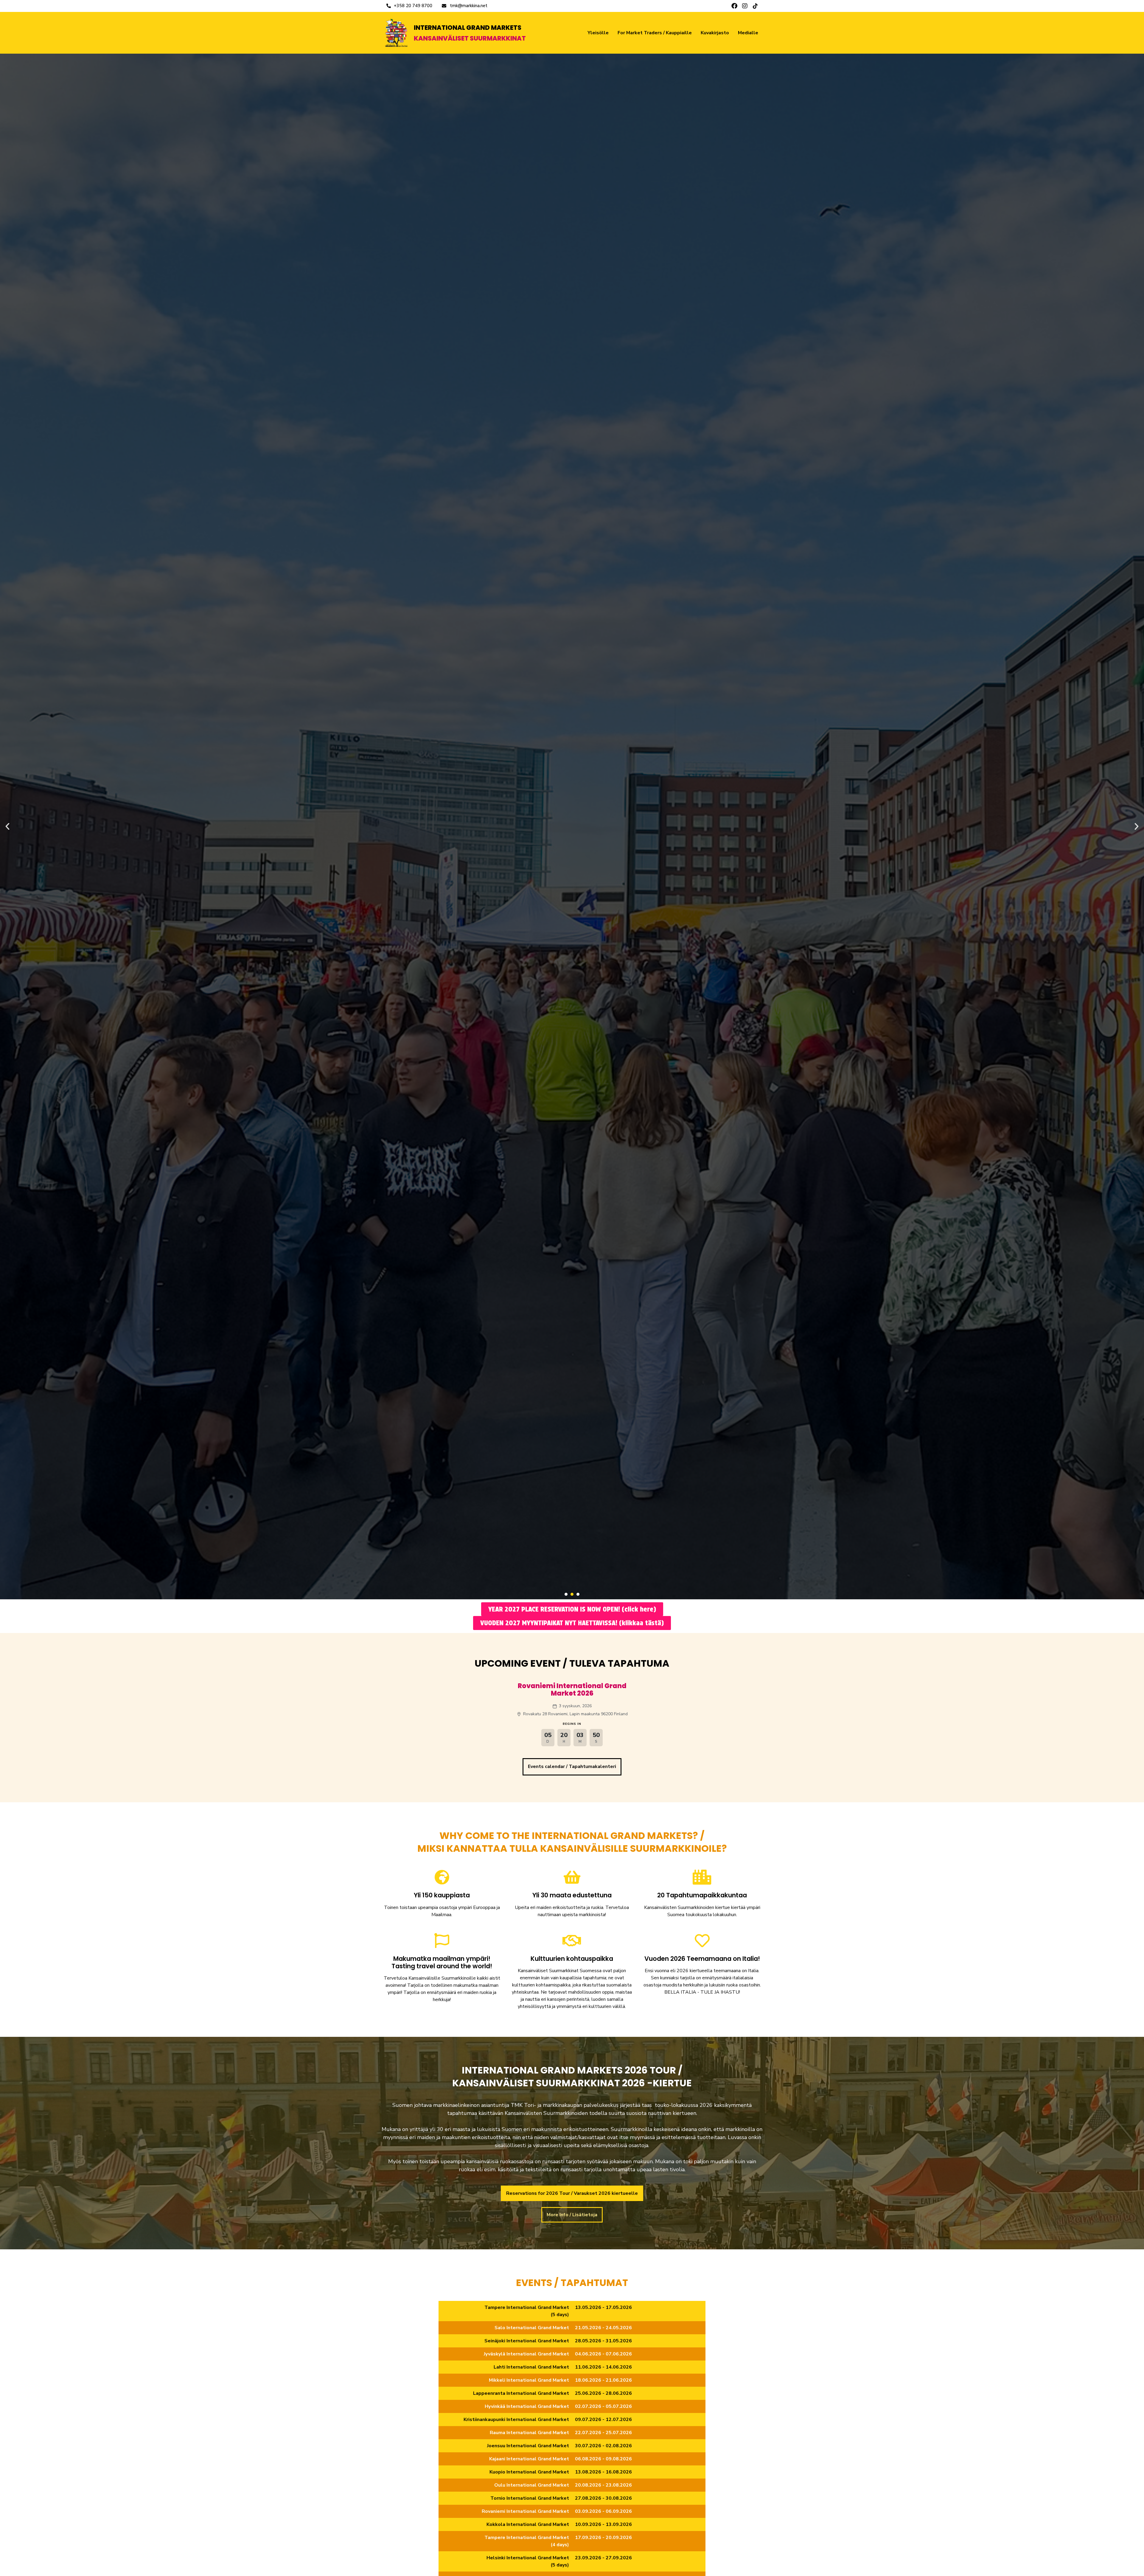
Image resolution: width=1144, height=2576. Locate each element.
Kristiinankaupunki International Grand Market (516, 2420)
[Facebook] (734, 6)
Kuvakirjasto (715, 33)
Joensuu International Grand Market (528, 2446)
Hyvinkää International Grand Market (527, 2406)
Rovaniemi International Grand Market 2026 (572, 1690)
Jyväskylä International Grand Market (526, 2354)
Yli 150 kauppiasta (442, 1895)
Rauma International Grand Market (529, 2433)
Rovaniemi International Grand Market (525, 2511)
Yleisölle (598, 33)
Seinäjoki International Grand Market (527, 2341)
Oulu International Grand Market (532, 2485)
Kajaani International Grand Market (529, 2459)
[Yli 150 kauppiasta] (442, 1877)
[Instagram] (745, 6)
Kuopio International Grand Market (529, 2472)
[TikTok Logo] (755, 6)
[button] (7, 826)
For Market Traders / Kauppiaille (655, 33)
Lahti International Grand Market (531, 2367)
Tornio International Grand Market (530, 2498)
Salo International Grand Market (532, 2328)
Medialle (748, 33)
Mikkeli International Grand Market (529, 2380)
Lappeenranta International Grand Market (521, 2393)
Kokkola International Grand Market (528, 2524)
